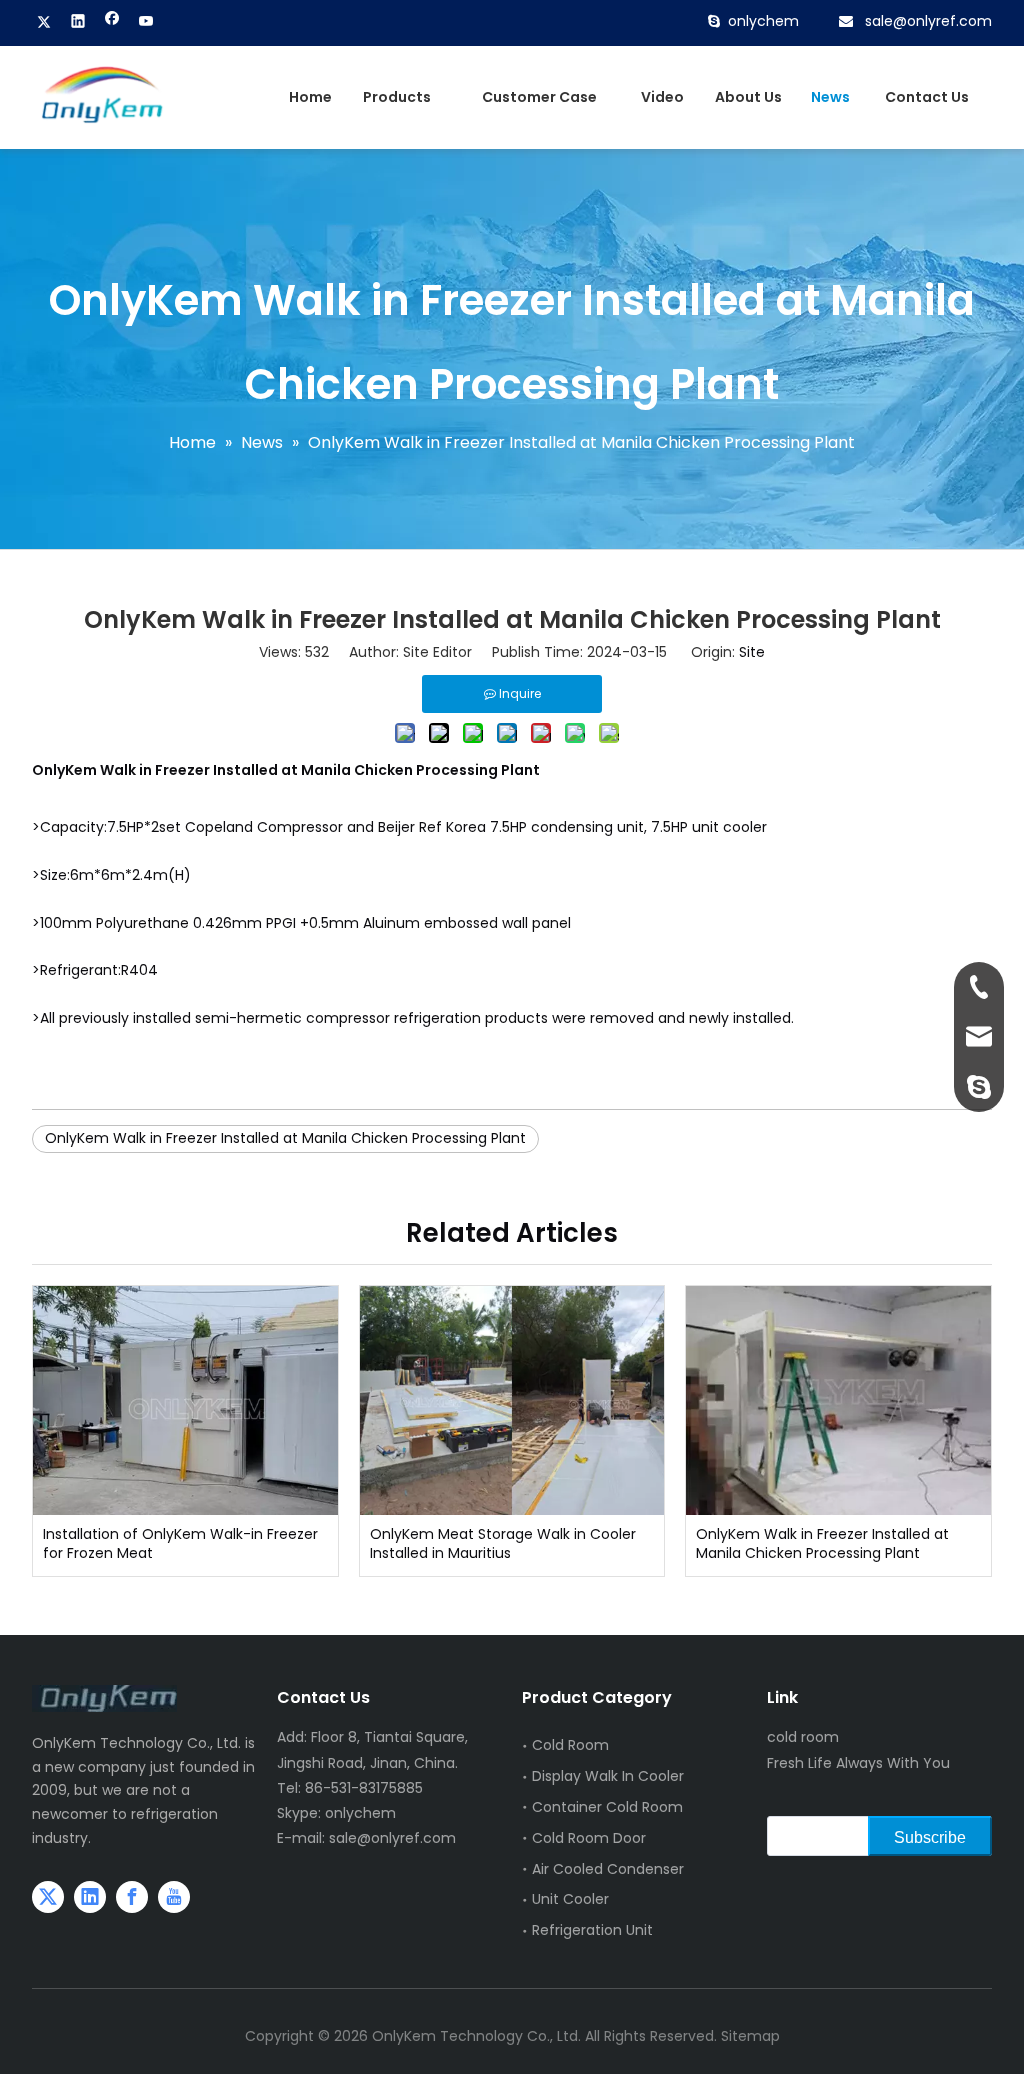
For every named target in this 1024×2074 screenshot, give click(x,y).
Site (752, 652)
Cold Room (570, 1745)
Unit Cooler (570, 1899)
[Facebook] (112, 23)
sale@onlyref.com (928, 21)
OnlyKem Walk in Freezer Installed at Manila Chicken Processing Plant (285, 1138)
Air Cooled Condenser (608, 1869)
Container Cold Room (607, 1807)
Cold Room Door (589, 1838)
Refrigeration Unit (592, 1930)
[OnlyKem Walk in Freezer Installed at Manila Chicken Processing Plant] (838, 1400)
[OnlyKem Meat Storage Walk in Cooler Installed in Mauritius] (512, 1400)
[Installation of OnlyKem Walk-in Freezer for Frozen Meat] (185, 1400)
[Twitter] (44, 23)
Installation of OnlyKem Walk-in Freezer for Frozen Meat (180, 1544)
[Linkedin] (78, 23)
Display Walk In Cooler (608, 1776)
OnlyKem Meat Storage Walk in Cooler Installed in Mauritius (503, 1544)
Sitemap (750, 2036)
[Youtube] (146, 23)
